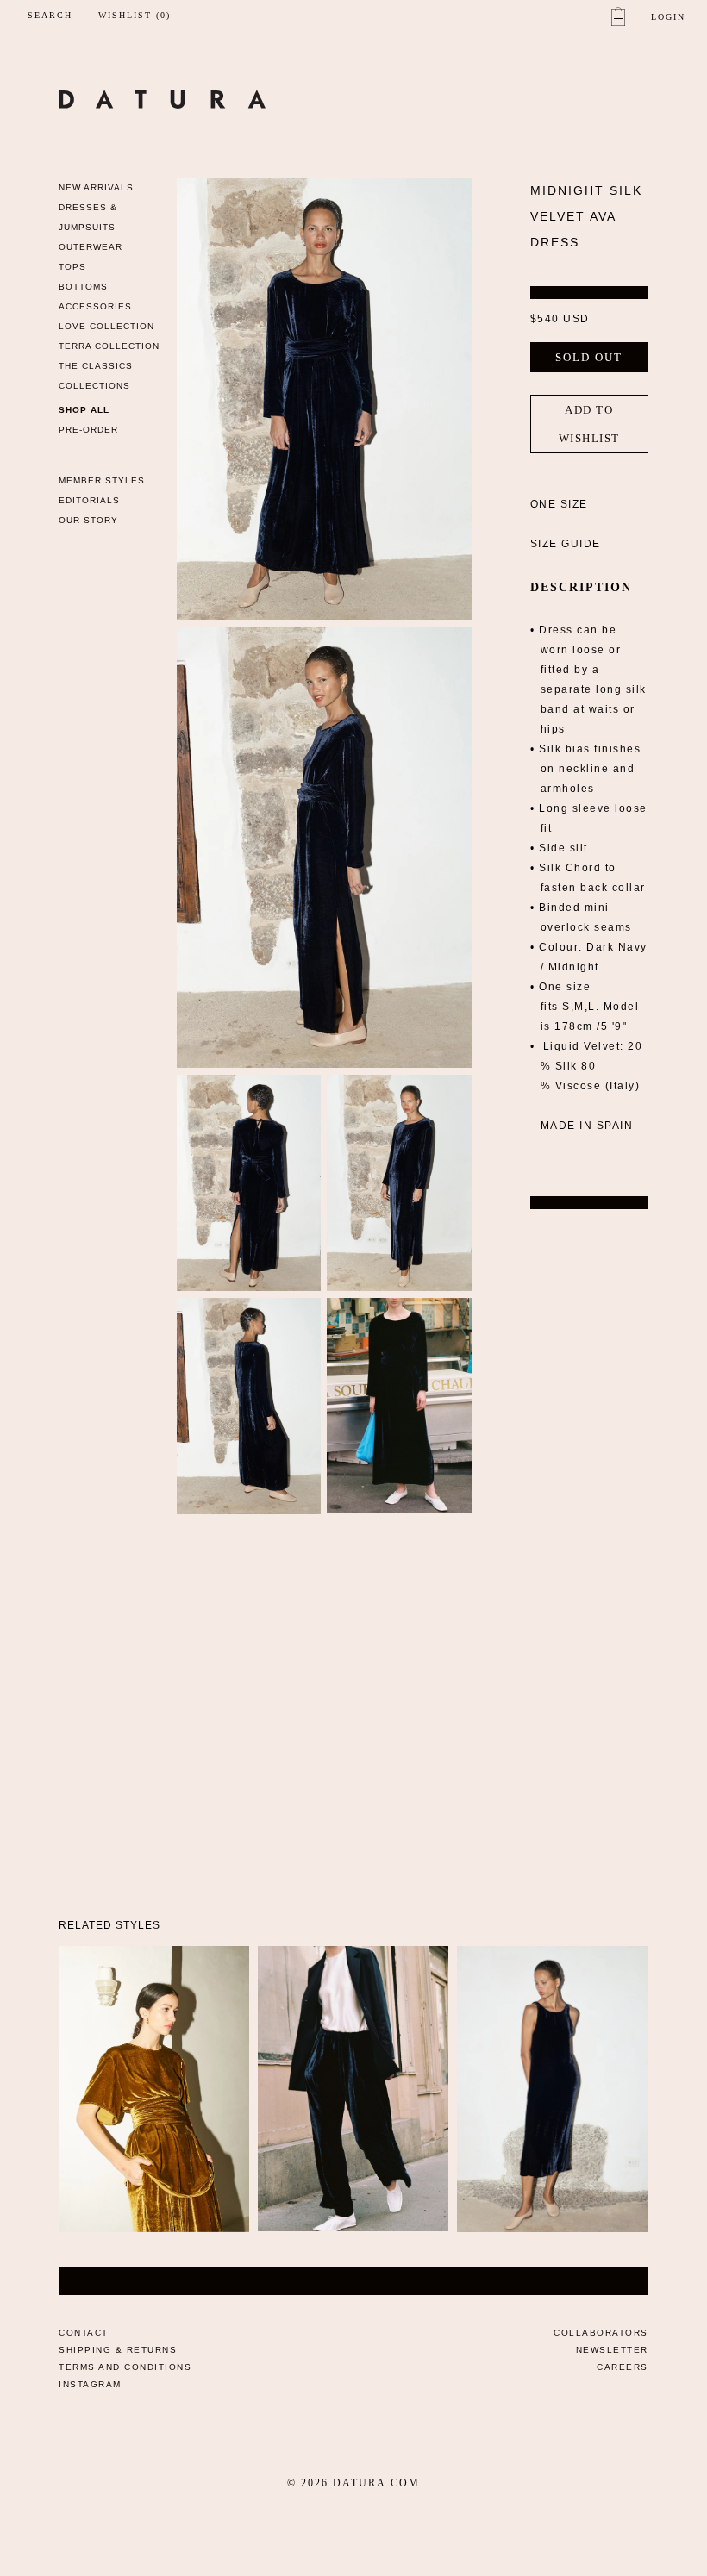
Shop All (84, 410)
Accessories (95, 306)
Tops (72, 267)
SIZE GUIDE (566, 544)
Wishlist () (135, 16)
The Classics (96, 366)
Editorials (89, 500)
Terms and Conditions (125, 2367)
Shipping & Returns (118, 2350)
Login (668, 17)
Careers (623, 2367)
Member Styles (102, 480)
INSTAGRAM (90, 2384)
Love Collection (106, 326)
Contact (84, 2333)
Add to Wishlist (589, 424)
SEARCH (50, 15)
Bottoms (83, 287)
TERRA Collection (109, 346)
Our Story (88, 520)
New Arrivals (96, 187)
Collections (94, 386)
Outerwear (91, 247)
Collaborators (601, 2333)
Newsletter (612, 2350)
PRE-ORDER (88, 430)
